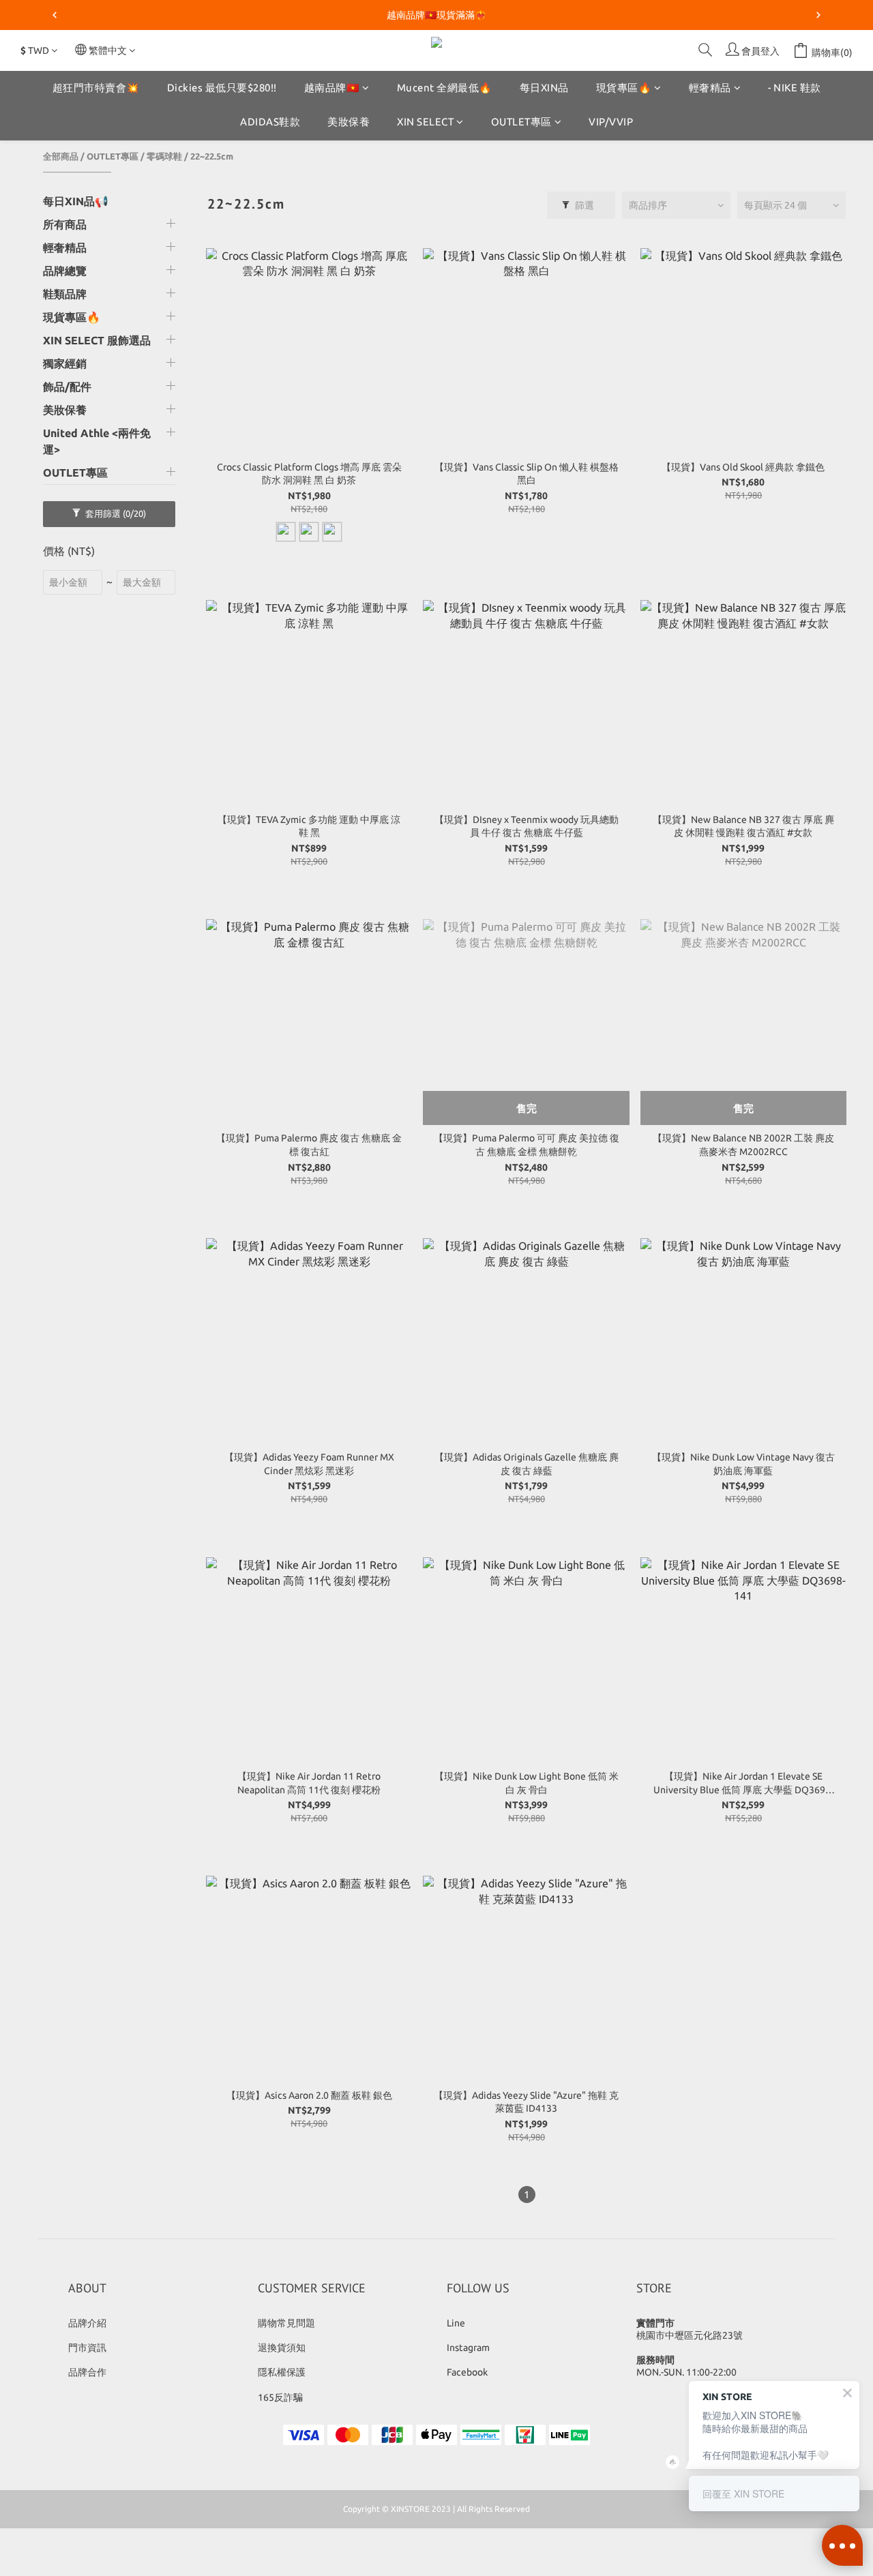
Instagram (468, 2348)
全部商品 (61, 156)
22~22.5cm (212, 156)
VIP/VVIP (611, 122)
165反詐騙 (280, 2397)
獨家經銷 (65, 363)
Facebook (467, 2372)
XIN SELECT (425, 122)
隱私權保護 (282, 2372)
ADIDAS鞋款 (270, 122)
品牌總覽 (65, 271)
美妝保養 (349, 122)
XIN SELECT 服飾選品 (97, 340)
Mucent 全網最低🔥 (445, 88)
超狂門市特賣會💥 (96, 88)
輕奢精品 (710, 88)
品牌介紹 (87, 2323)
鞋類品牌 (65, 294)
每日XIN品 (544, 88)
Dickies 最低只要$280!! (222, 88)
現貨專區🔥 (624, 88)
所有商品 (65, 224)
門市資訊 (87, 2348)
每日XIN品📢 (76, 201)
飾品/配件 (67, 387)
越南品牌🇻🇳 (332, 88)
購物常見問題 (286, 2323)
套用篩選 (115, 513)
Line (456, 2323)
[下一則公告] (818, 15)
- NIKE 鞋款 (795, 88)
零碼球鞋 (164, 156)
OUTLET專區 (521, 122)
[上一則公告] (55, 15)
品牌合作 (87, 2372)
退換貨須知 (282, 2348)
